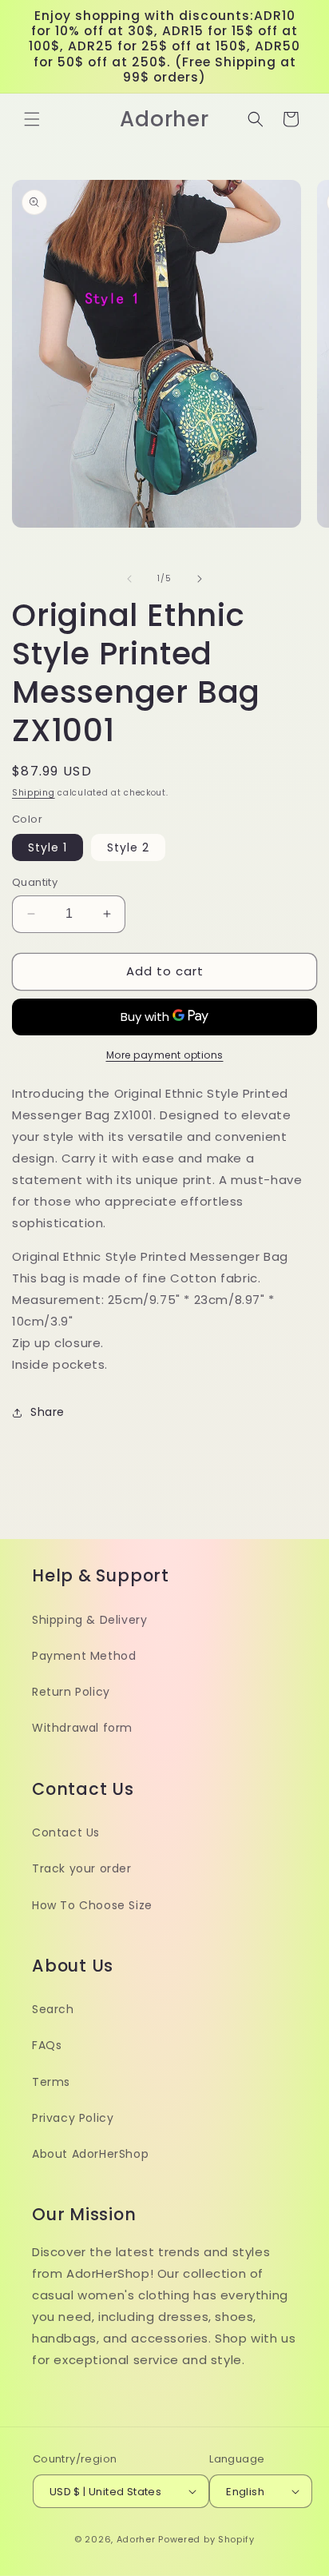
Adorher (136, 2539)
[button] (32, 119)
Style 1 (48, 847)
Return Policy (71, 1692)
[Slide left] (129, 579)
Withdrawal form (82, 1728)
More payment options (165, 1055)
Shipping (34, 793)
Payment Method (84, 1656)
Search (53, 2009)
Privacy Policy (73, 2118)
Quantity (35, 882)
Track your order (82, 1868)
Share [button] (48, 1412)
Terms (51, 2082)
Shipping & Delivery (89, 1620)
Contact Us (66, 1832)
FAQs (47, 2045)
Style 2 (128, 847)
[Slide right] (200, 579)
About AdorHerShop (90, 2154)
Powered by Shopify (206, 2539)
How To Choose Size (92, 1905)
